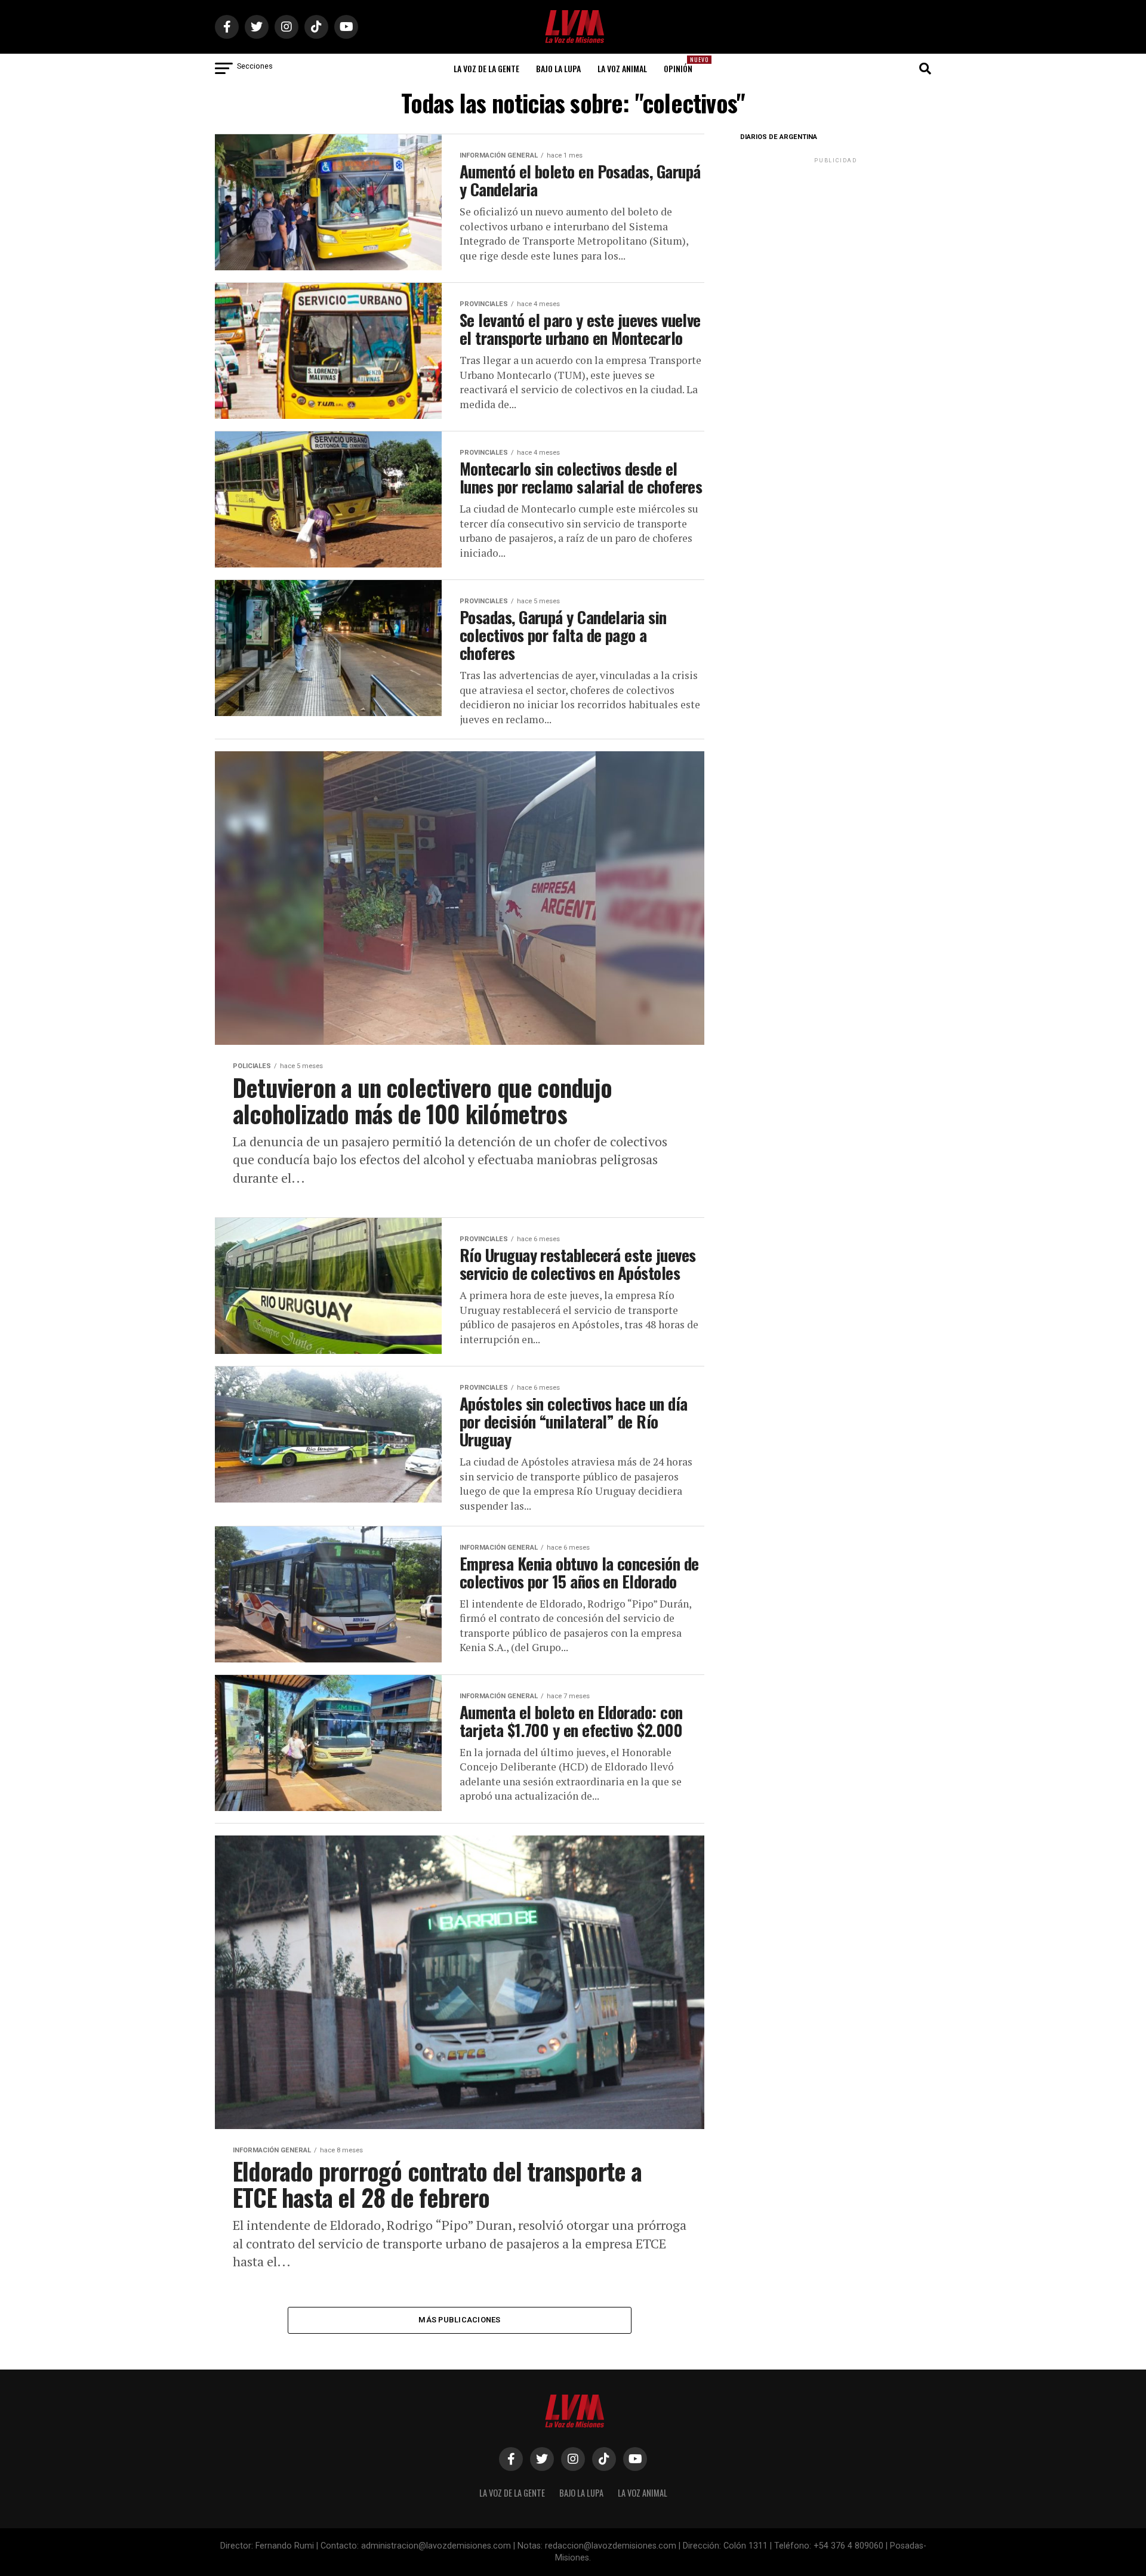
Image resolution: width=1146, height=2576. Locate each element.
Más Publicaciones (459, 2320)
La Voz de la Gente (486, 68)
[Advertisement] (836, 240)
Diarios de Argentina (779, 137)
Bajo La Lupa (558, 68)
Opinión (682, 65)
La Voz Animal (622, 68)
